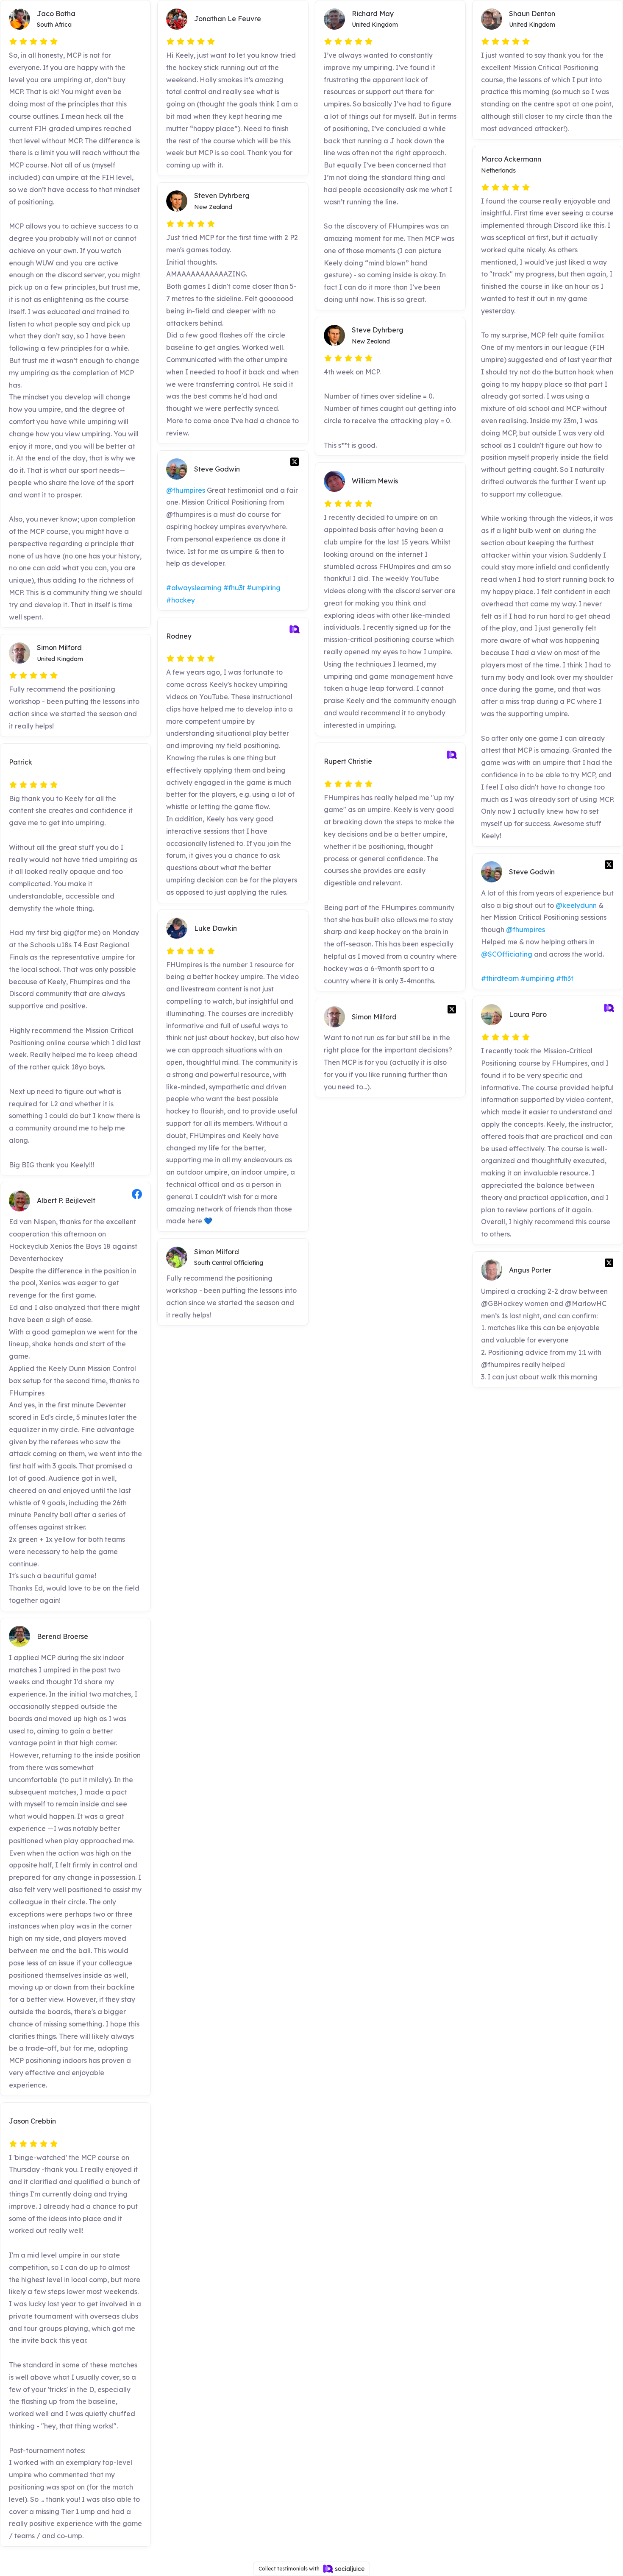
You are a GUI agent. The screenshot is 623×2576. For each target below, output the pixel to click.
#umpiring (264, 588)
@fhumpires (186, 490)
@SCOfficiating (507, 954)
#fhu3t (234, 588)
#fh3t (565, 978)
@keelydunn (576, 905)
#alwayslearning (194, 588)
